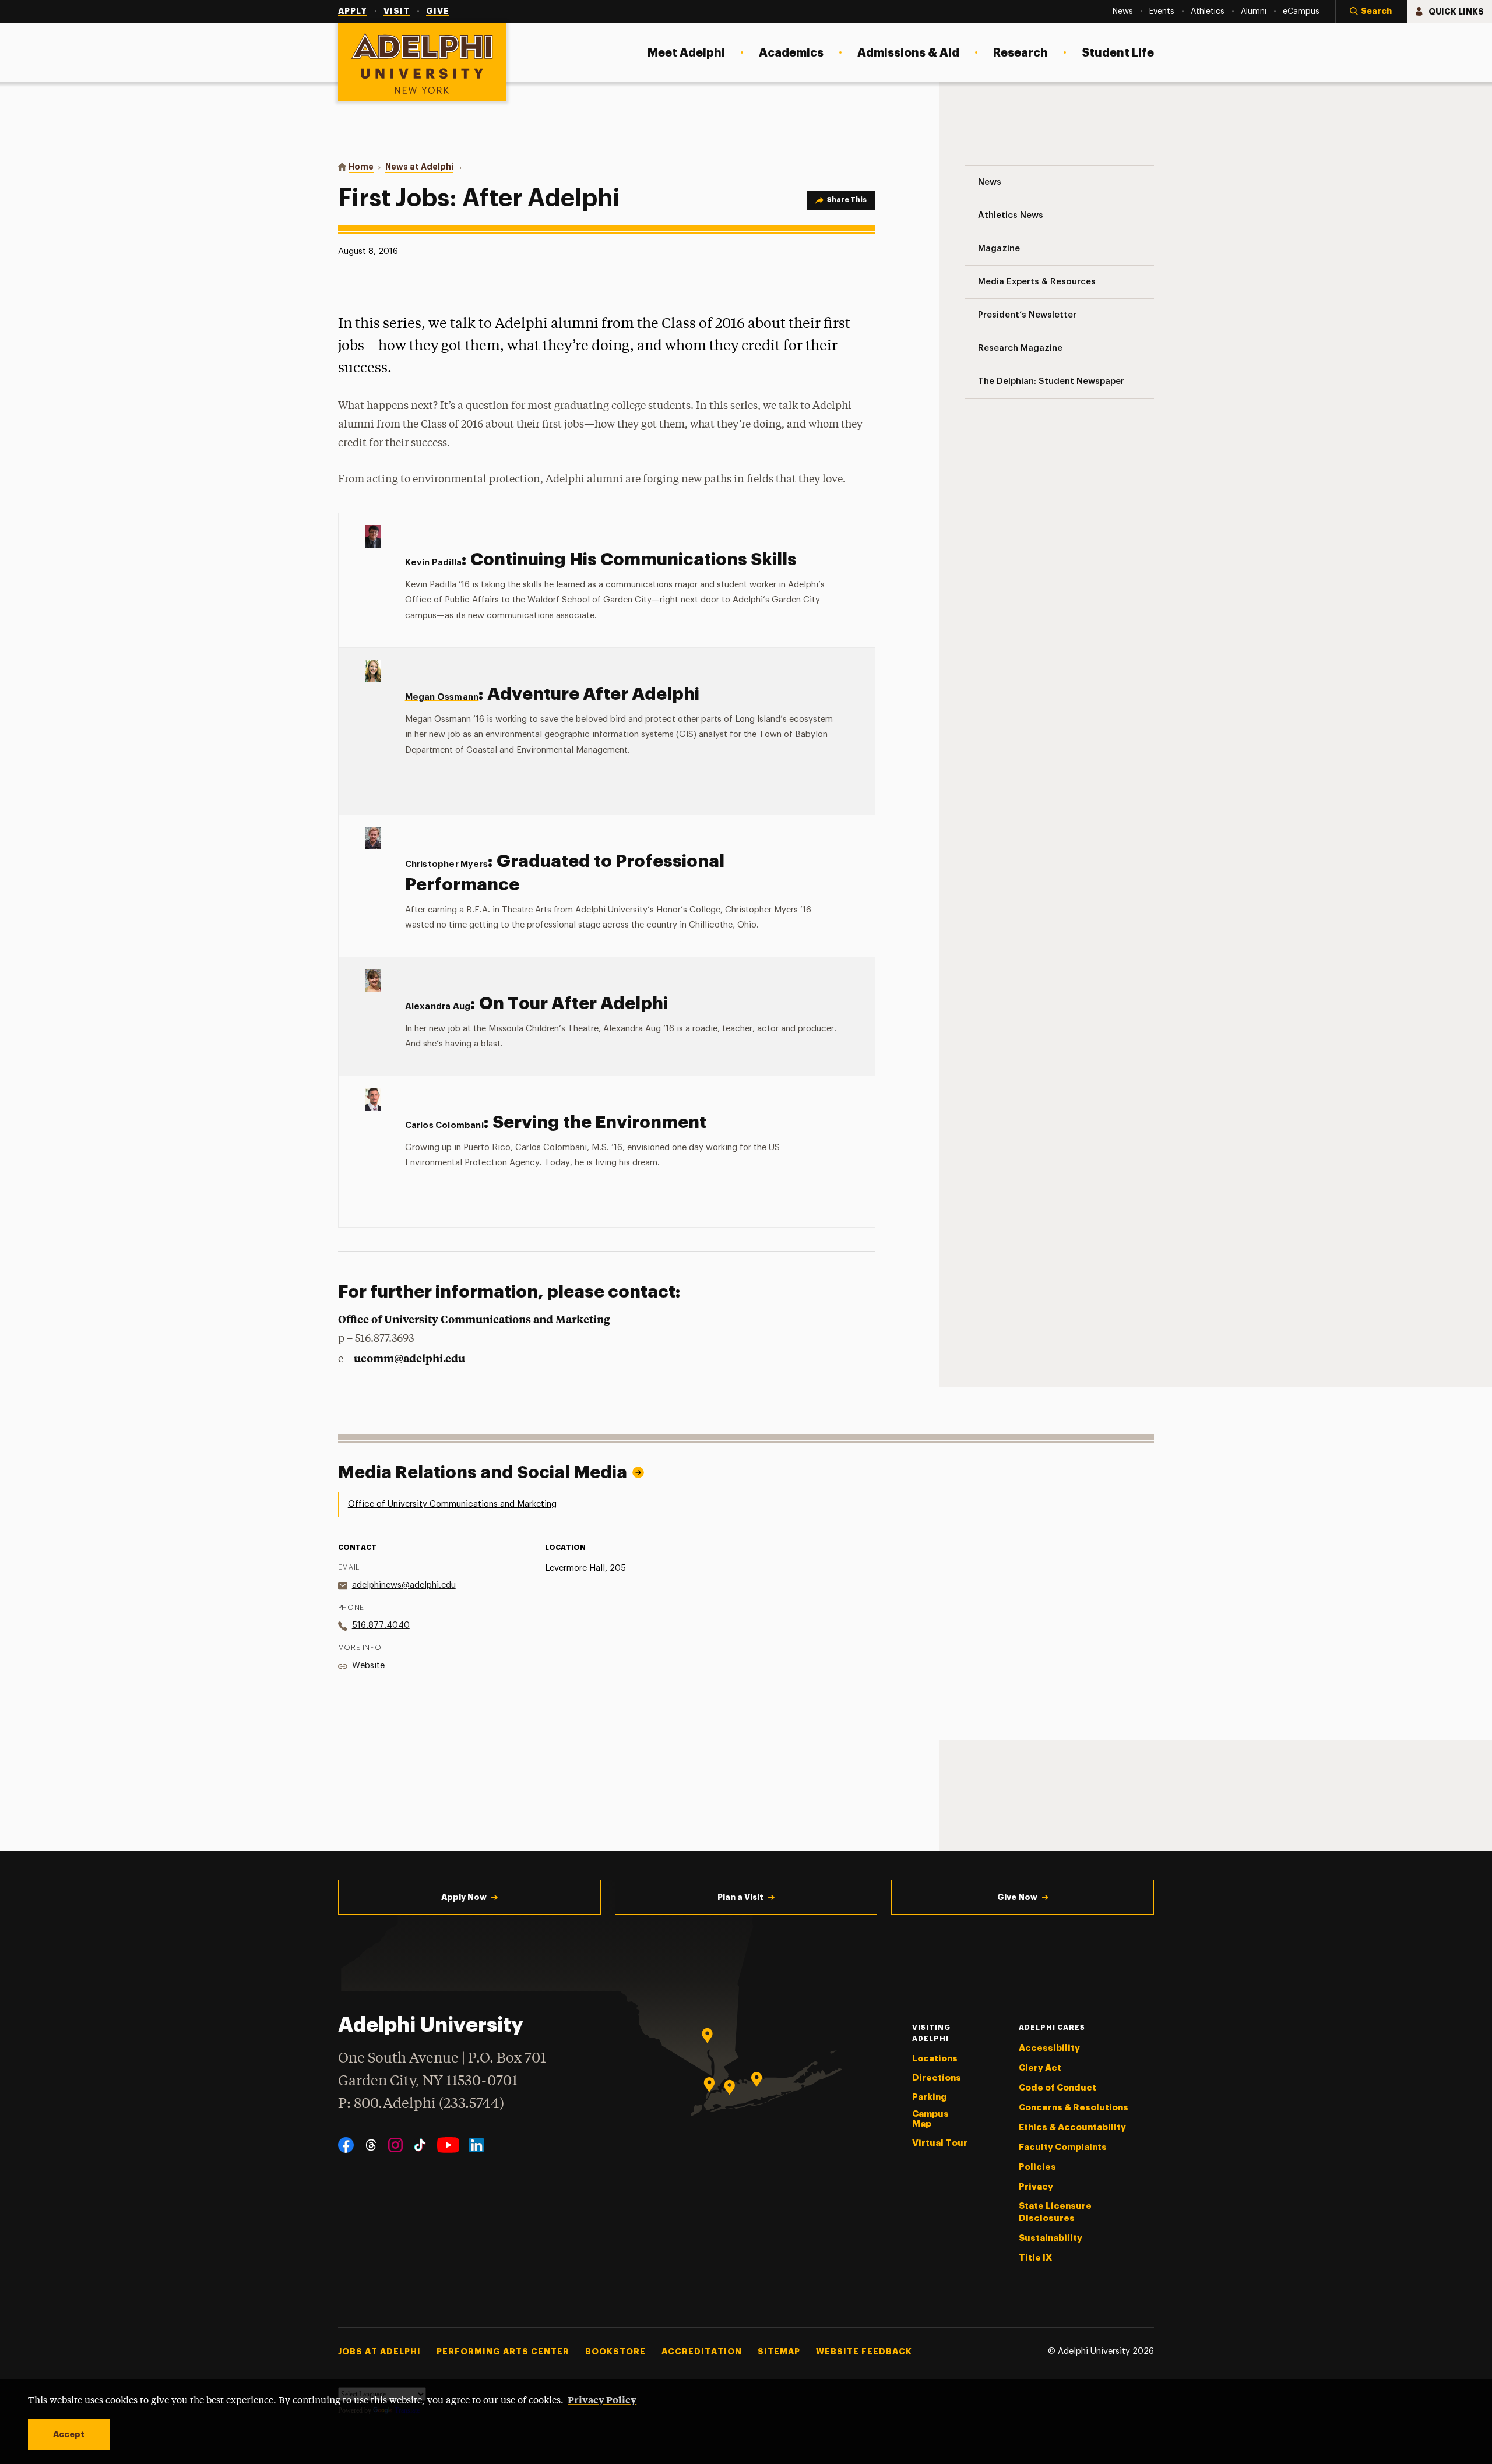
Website (368, 1665)
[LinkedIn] (476, 2145)
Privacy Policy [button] (602, 2399)
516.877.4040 (381, 1625)
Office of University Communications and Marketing (474, 1319)
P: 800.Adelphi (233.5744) (421, 2104)
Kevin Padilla (434, 563)
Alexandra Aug (438, 1007)
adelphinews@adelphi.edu (404, 1585)
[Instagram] (395, 2145)
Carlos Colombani (444, 1125)
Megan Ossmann (442, 697)
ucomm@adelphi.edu (409, 1358)
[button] (1371, 12)
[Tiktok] (420, 2145)
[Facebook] (346, 2145)
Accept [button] (69, 2434)
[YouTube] (448, 2145)
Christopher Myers (446, 864)
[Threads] (371, 2145)
